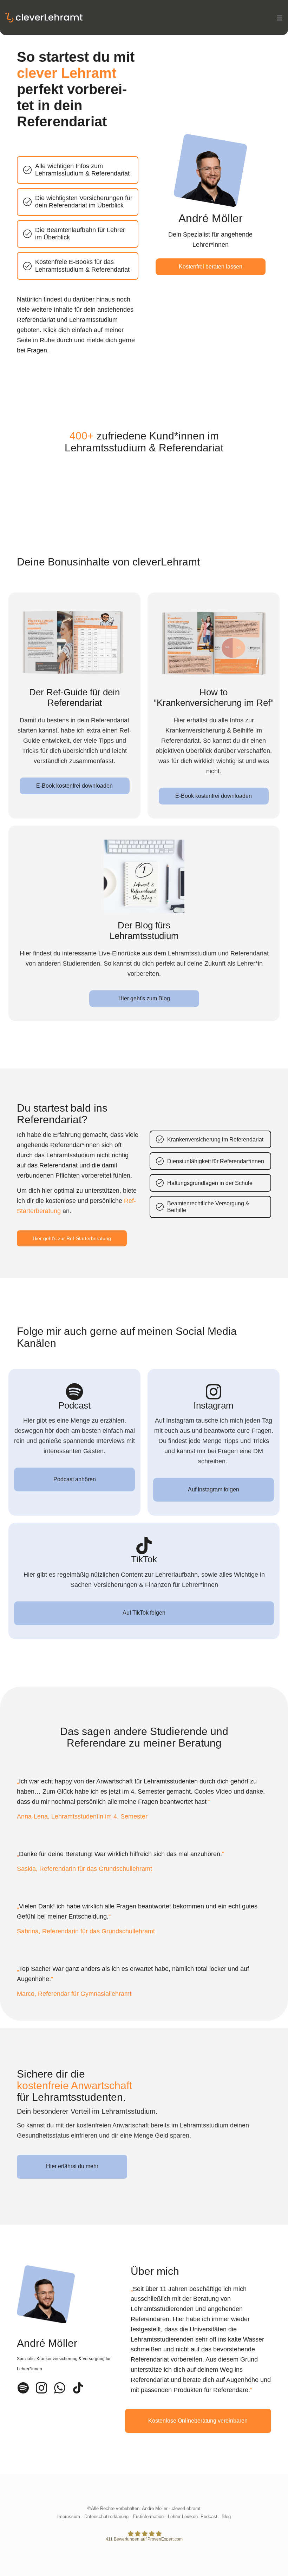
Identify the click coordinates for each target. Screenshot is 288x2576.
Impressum (69, 2517)
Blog (226, 2517)
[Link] (23, 2388)
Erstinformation (149, 2517)
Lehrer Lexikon (183, 2517)
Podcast (209, 2517)
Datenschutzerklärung (106, 2517)
